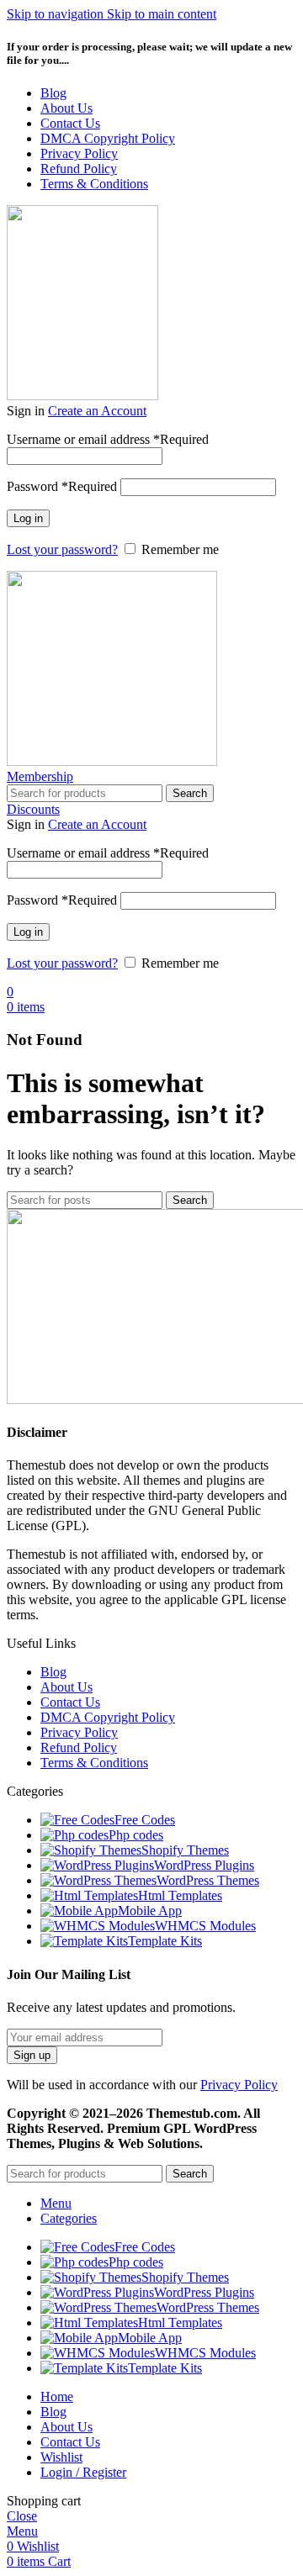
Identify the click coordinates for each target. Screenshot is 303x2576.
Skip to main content (162, 14)
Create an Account (97, 411)
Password (62, 486)
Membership (40, 776)
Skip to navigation (57, 14)
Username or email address (108, 439)
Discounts (33, 809)
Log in (28, 518)
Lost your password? (62, 549)
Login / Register (83, 2472)
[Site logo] (82, 396)
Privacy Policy (239, 2085)
